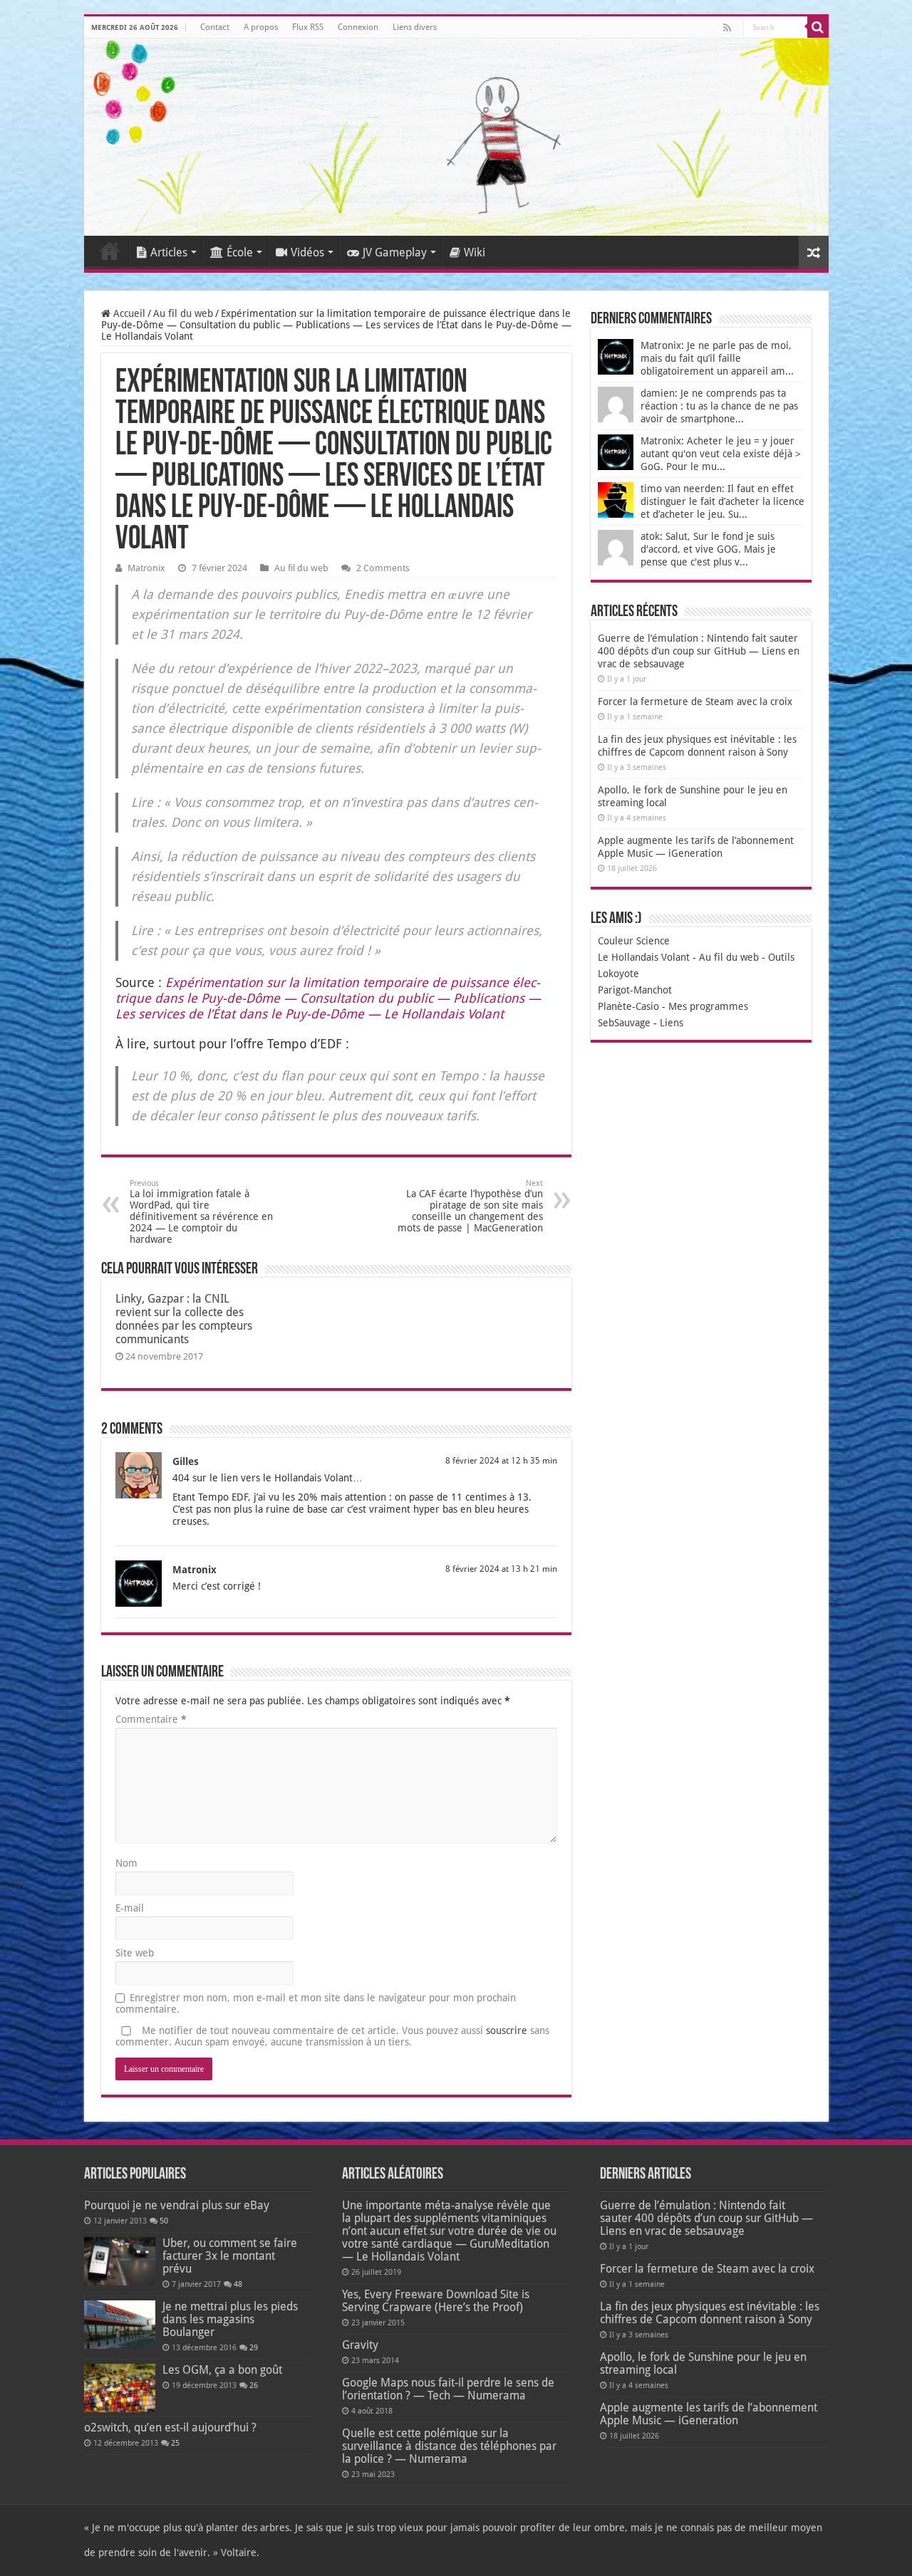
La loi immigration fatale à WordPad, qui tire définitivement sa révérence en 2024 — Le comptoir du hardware (201, 1212)
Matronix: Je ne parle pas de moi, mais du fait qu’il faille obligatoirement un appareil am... (717, 358)
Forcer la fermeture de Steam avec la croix (695, 702)
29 (254, 2348)
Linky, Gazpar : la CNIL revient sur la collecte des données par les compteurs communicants (184, 1319)
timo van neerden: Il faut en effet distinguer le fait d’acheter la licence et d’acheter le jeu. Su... (722, 501)
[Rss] (727, 28)
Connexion (358, 27)
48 (238, 2284)
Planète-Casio (628, 1006)
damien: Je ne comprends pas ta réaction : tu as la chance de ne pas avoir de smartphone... (719, 406)
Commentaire (151, 1719)
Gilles (186, 1461)
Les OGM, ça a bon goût (222, 2370)
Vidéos (307, 252)
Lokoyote (618, 974)
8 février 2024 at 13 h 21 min (501, 1569)
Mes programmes (708, 1006)
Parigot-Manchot (635, 990)
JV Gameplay (395, 252)
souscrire (507, 2030)
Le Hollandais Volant (644, 957)
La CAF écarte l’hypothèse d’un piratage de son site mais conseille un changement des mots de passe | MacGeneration (470, 1206)
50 (164, 2221)
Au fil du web (183, 313)
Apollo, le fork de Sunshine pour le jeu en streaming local (703, 2363)
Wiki (475, 252)
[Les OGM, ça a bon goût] (120, 2388)
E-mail (130, 1908)
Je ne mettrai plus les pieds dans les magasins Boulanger (230, 2319)
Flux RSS (308, 27)
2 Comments (383, 568)
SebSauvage (624, 1023)
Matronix (146, 568)
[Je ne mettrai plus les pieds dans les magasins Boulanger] (120, 2325)
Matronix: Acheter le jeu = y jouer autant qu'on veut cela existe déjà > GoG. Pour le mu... (721, 454)
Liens (672, 1023)
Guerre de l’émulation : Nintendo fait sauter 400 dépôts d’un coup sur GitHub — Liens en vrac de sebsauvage (699, 651)
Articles (169, 252)
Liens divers (415, 27)
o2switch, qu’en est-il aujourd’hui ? (170, 2428)
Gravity (360, 2345)
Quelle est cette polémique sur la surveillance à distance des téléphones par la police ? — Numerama (449, 2446)
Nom (126, 1863)
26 (254, 2385)
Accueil (110, 251)
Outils (781, 957)
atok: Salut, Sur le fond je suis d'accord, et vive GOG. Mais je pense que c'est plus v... (708, 549)
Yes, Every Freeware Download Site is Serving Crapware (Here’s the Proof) (436, 2301)
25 (175, 2443)
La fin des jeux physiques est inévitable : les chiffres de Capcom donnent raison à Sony (710, 2313)
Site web (135, 1953)
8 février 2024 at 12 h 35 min (501, 1461)
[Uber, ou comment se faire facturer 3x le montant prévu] (120, 2261)
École (240, 252)
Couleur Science (634, 941)
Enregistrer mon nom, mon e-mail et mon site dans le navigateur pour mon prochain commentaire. (316, 2003)
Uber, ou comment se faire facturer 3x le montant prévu (230, 2256)
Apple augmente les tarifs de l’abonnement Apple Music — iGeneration (709, 2414)
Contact (215, 27)
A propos (261, 27)
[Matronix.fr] (456, 137)
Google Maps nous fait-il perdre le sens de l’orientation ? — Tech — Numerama (448, 2389)
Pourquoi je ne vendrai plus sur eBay (177, 2205)
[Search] (818, 27)
